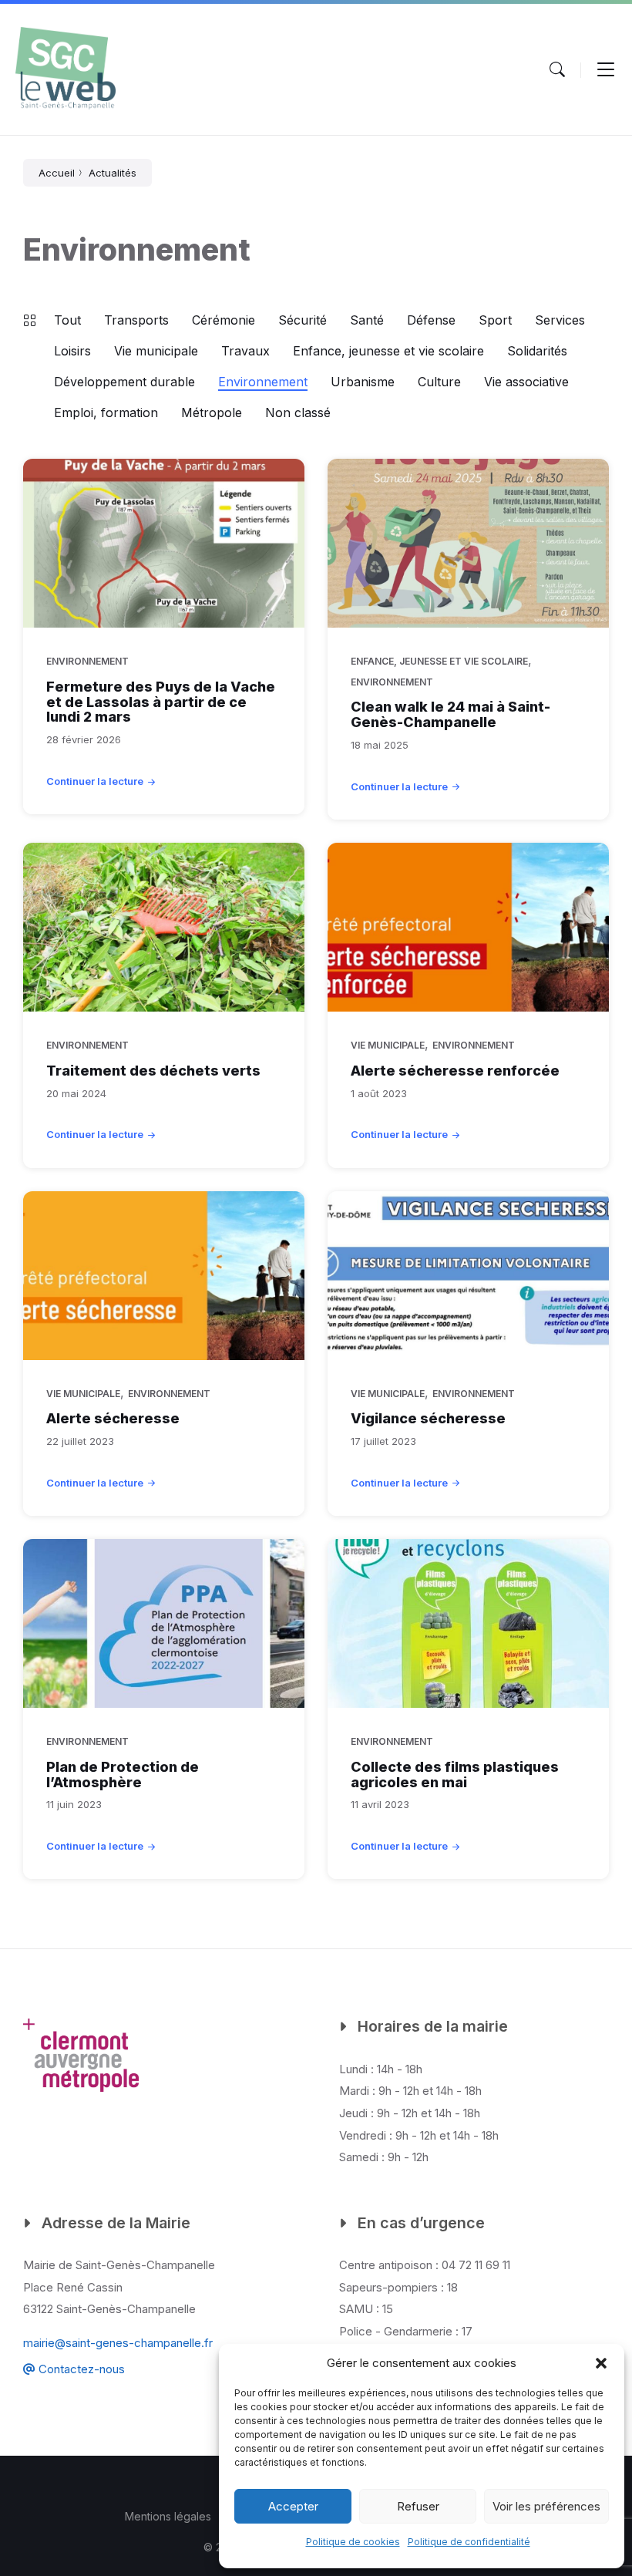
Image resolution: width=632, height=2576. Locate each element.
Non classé (298, 412)
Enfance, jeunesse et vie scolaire (388, 351)
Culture (439, 382)
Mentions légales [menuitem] (168, 2516)
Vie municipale (156, 351)
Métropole (212, 412)
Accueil (57, 173)
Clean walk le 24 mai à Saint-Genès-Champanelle (450, 714)
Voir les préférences (546, 2506)
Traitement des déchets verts (153, 1071)
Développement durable (124, 382)
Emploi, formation (106, 412)
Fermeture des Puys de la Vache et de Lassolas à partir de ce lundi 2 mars (161, 702)
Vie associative (526, 382)
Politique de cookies (353, 2542)
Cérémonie (224, 320)
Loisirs (72, 351)
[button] (601, 2363)
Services (560, 320)
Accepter (293, 2506)
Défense (431, 320)
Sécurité (303, 320)
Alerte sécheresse (113, 1418)
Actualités (113, 173)
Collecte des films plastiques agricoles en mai (455, 1775)
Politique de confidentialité (469, 2542)
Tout (67, 320)
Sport (495, 320)
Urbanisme (363, 382)
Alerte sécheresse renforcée (455, 1071)
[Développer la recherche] (557, 69)
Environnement (263, 382)
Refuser (418, 2506)
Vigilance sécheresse (428, 1418)
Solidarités (537, 351)
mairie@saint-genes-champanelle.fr (118, 2343)
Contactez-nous (80, 2369)
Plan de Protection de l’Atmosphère (123, 1775)
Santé (367, 320)
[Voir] (606, 69)
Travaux (245, 351)
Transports (136, 320)
